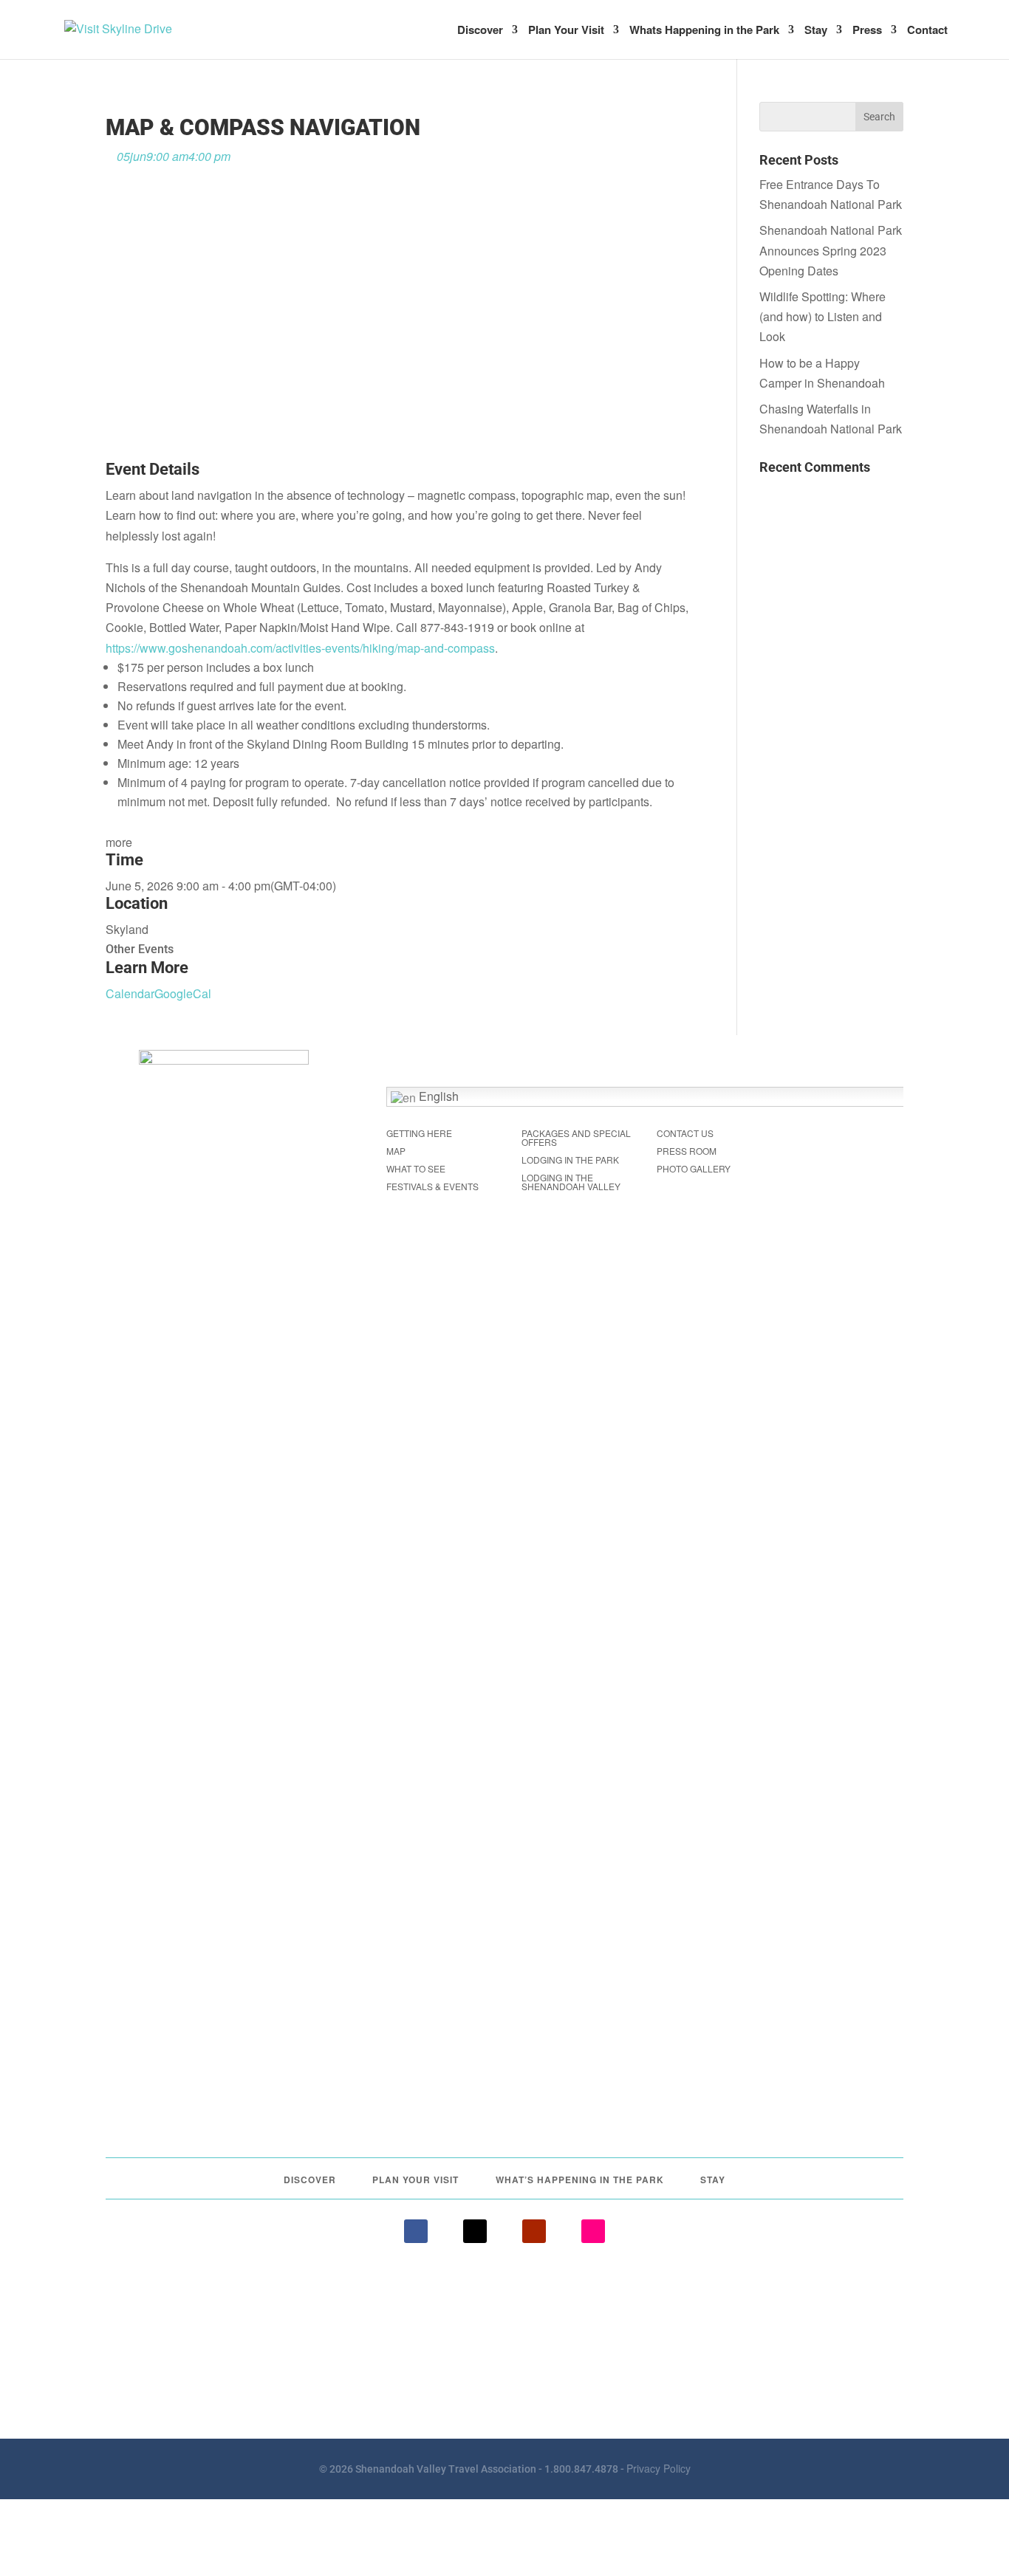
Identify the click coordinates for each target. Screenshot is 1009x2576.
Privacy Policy (659, 2468)
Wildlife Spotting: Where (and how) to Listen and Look (822, 316)
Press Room (687, 1151)
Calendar (130, 993)
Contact (927, 31)
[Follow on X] (475, 2231)
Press (867, 31)
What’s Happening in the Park (580, 2180)
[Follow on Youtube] (534, 2231)
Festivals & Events (432, 1186)
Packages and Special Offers (576, 1137)
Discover (480, 31)
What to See (416, 1168)
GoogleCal (183, 993)
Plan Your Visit (566, 31)
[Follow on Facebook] (416, 2231)
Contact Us (685, 1133)
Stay (816, 31)
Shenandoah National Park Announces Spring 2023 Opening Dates (831, 250)
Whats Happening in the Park (704, 31)
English (437, 1096)
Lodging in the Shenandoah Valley (571, 1182)
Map (396, 1151)
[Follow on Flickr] (593, 2231)
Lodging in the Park (570, 1160)
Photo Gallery (694, 1168)
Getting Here (419, 1133)
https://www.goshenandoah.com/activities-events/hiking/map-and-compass (300, 648)
